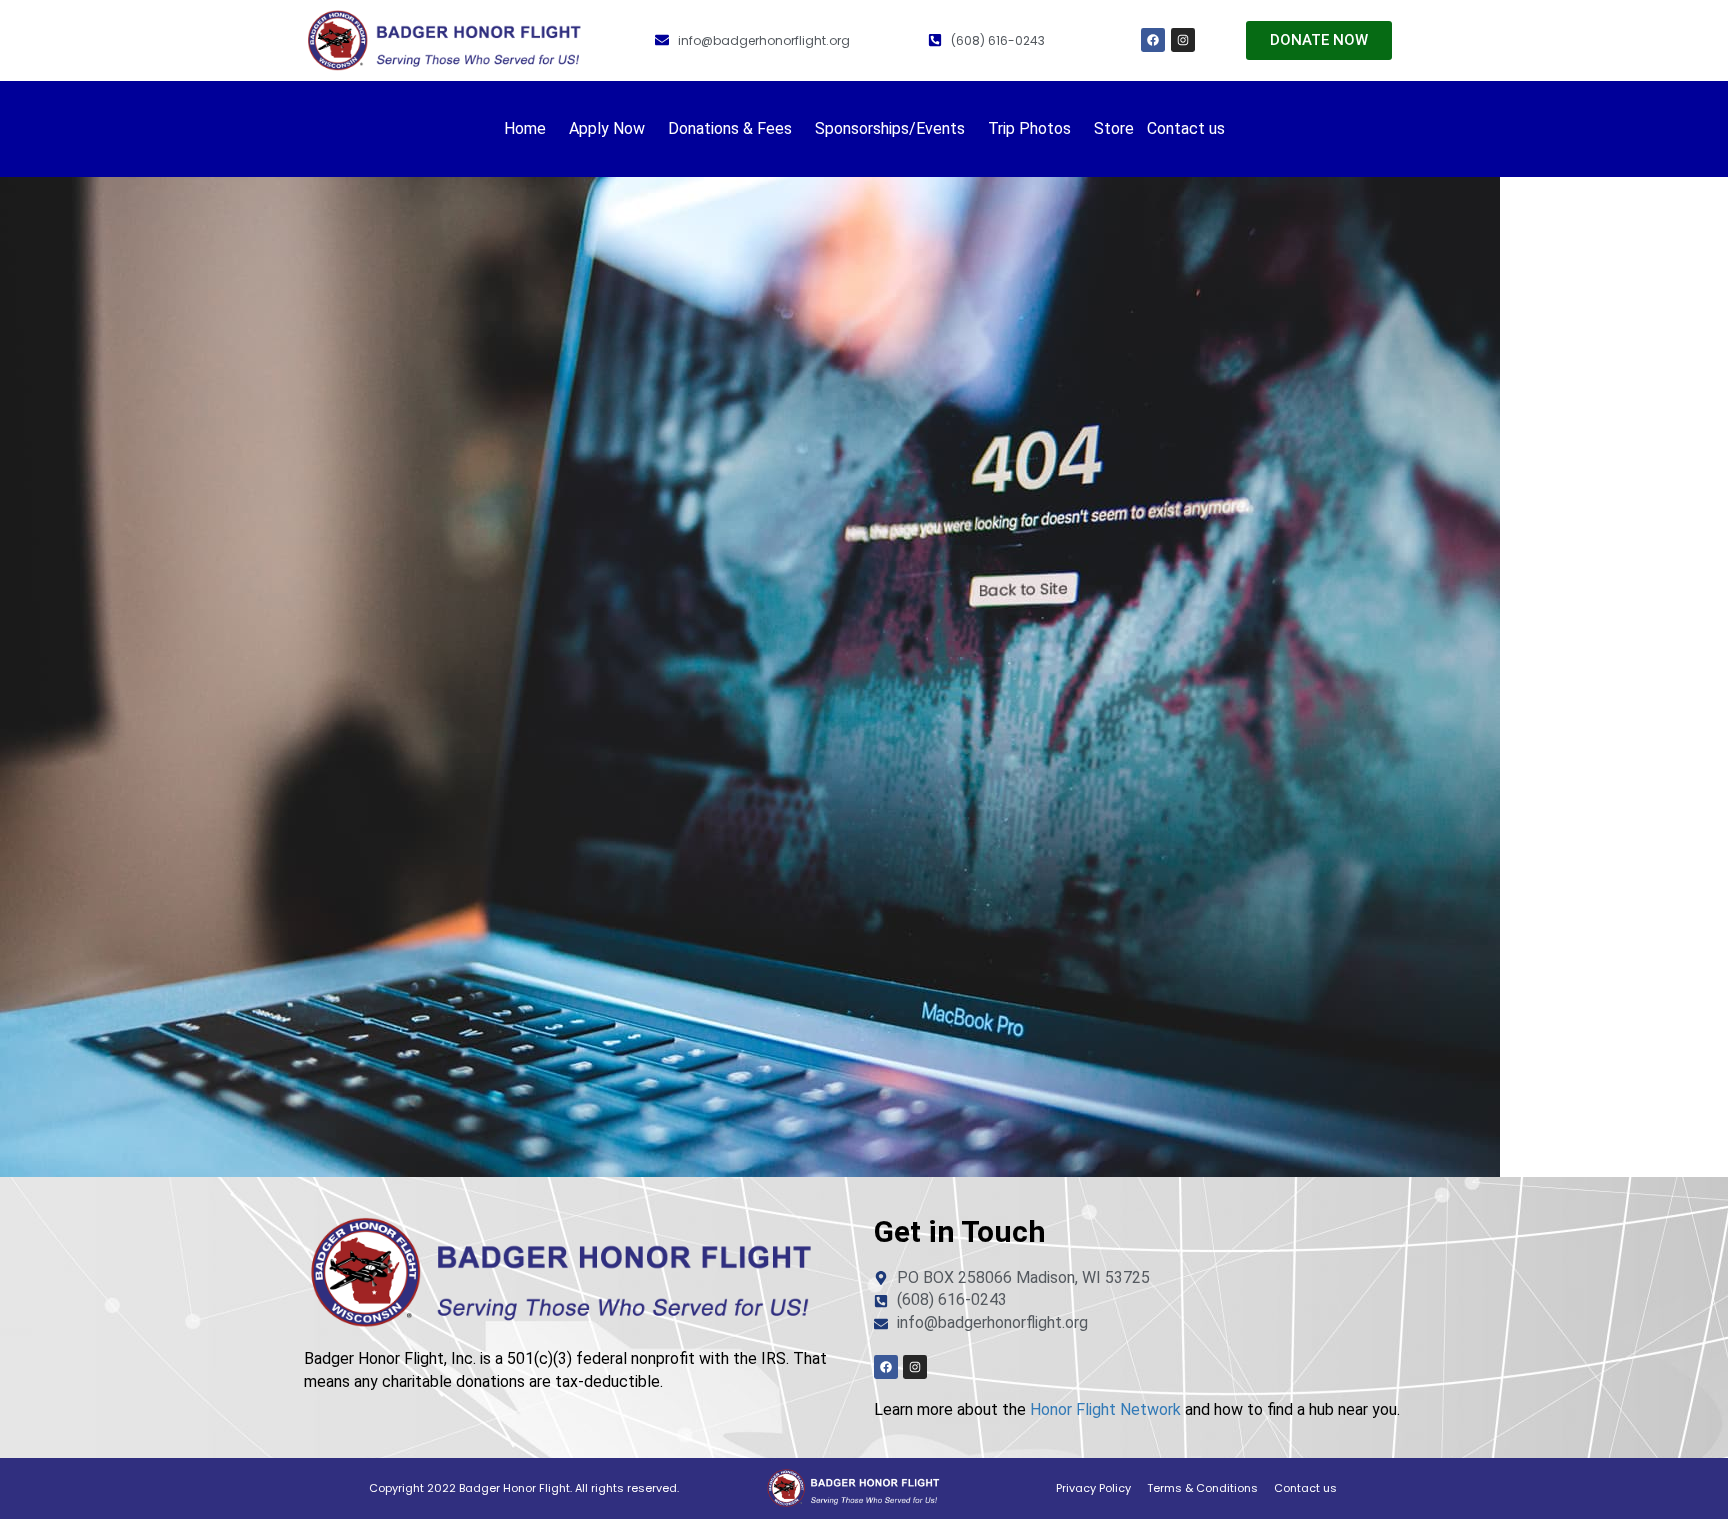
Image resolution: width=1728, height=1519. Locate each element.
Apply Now (607, 128)
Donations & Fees (730, 128)
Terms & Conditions (1202, 1488)
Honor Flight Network (1105, 1409)
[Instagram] (1183, 40)
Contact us (1186, 128)
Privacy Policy (1093, 1488)
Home (525, 128)
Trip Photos (1029, 128)
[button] (530, 129)
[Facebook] (1153, 40)
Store (1114, 128)
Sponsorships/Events (890, 128)
